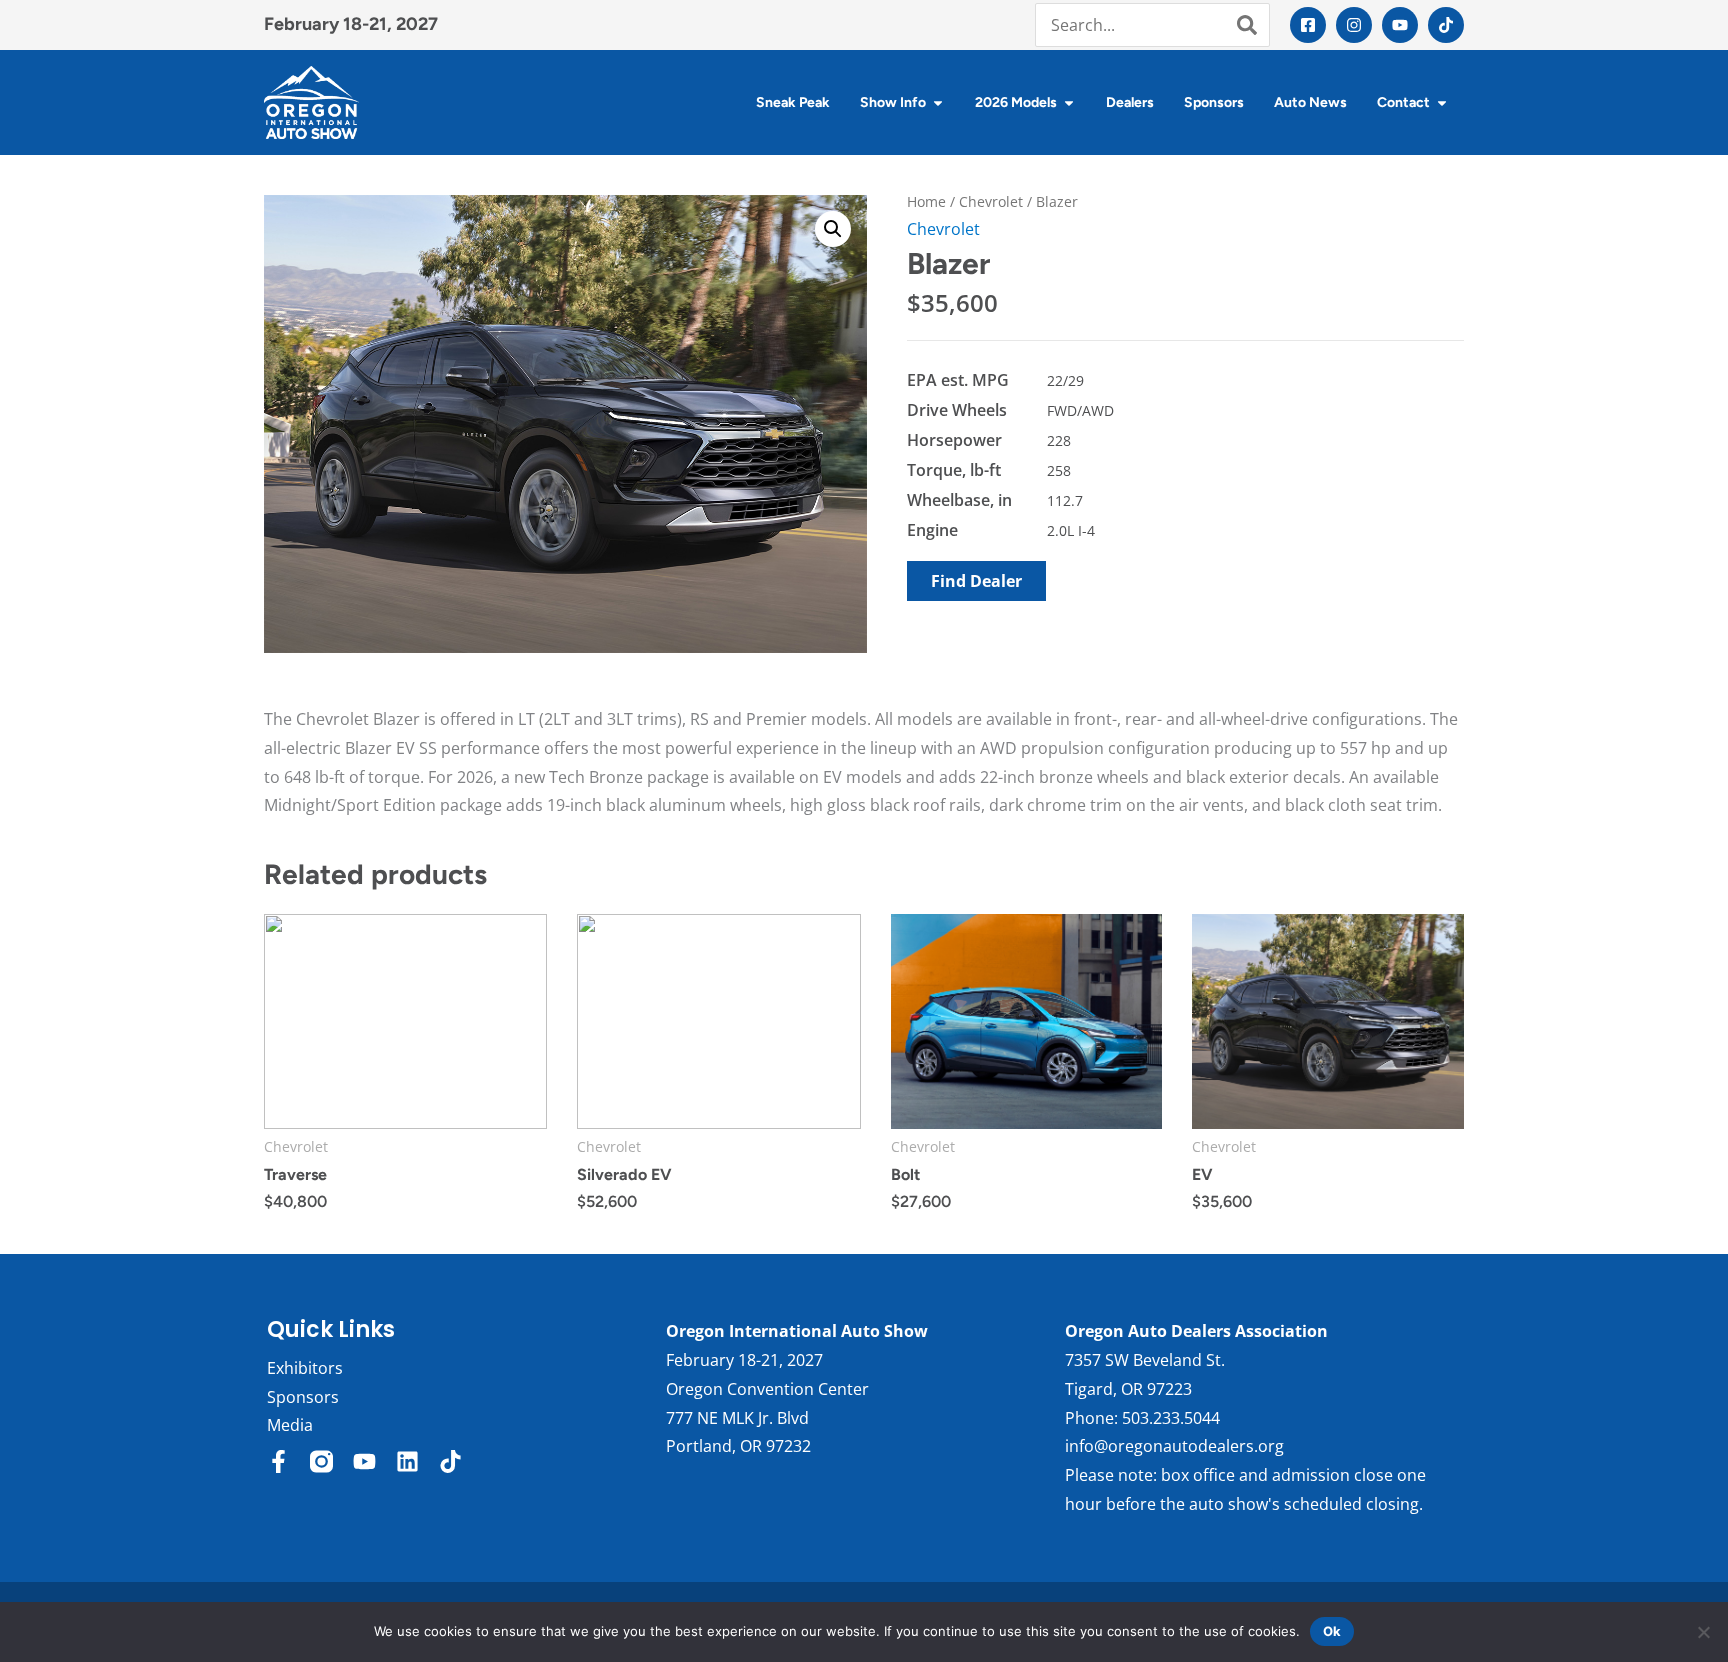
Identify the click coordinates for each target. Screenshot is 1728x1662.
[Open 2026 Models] (1069, 102)
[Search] (1247, 25)
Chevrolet (991, 201)
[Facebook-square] (1308, 25)
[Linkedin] (407, 1461)
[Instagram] (1354, 25)
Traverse (295, 1174)
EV (1202, 1174)
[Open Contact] (1442, 102)
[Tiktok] (1446, 25)
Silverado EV (624, 1174)
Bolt (905, 1174)
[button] (833, 229)
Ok (1332, 1631)
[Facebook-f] (278, 1461)
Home (926, 201)
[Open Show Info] (938, 102)
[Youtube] (1400, 25)
